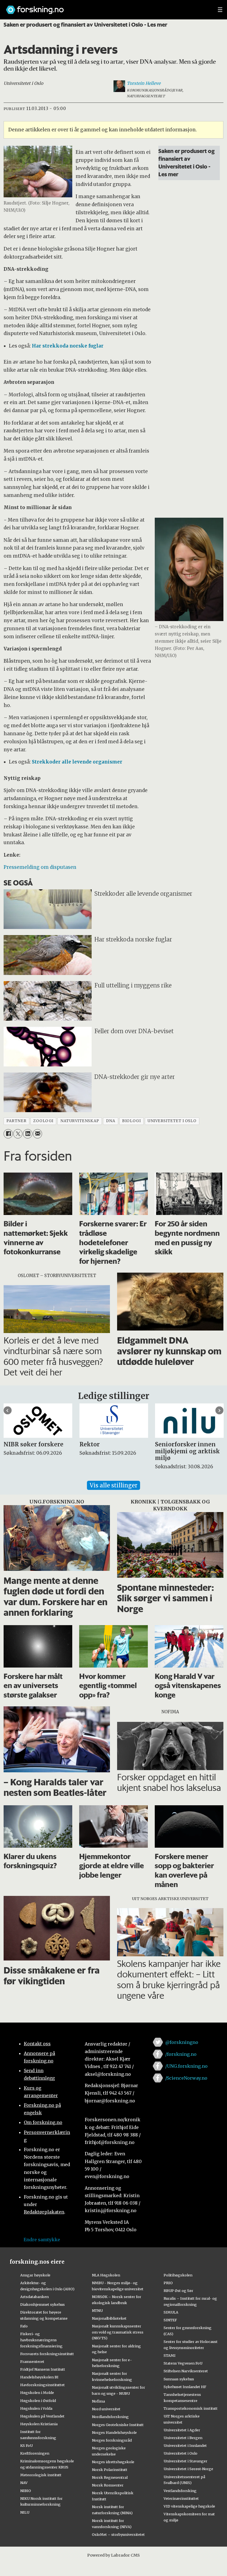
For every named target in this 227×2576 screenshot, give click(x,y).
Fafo (24, 2326)
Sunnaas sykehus (179, 2379)
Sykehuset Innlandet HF (185, 2387)
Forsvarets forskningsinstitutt (47, 2354)
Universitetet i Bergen (183, 2438)
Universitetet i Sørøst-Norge (188, 2469)
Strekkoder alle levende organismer (77, 762)
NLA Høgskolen (106, 2275)
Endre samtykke (42, 2240)
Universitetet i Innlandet (185, 2445)
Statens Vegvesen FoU (183, 2363)
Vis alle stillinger (114, 1485)
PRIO (168, 2283)
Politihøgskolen (178, 2275)
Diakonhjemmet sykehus (42, 2304)
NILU (25, 2512)
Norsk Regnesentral (110, 2477)
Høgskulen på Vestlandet (42, 2416)
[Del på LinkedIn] (28, 1134)
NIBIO (26, 2491)
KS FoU (26, 2445)
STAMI (170, 2355)
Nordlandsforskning (110, 2417)
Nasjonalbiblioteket (109, 2318)
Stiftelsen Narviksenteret (186, 2371)
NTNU (97, 2311)
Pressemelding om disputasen (40, 867)
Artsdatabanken (34, 2297)
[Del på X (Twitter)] (18, 1134)
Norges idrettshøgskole (113, 2462)
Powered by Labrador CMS (114, 2555)
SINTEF (170, 2320)
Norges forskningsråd (112, 2440)
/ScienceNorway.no (186, 2078)
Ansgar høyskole (35, 2275)
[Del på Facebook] (8, 1134)
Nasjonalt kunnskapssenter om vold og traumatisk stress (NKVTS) (118, 2332)
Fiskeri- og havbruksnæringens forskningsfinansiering (41, 2340)
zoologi (43, 1121)
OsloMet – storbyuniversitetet (118, 2534)
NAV (24, 2483)
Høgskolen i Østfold (38, 2401)
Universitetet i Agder (182, 2430)
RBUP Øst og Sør (178, 2291)
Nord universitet (106, 2409)
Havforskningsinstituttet (42, 2385)
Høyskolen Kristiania (39, 2424)
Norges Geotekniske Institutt (118, 2425)
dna (111, 1121)
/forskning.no (181, 2054)
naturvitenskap (80, 1121)
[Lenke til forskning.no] (107, 7)
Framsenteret (32, 2361)
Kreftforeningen (35, 2453)
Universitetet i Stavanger (185, 2461)
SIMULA (171, 2312)
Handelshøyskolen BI (39, 2377)
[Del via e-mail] (38, 1134)
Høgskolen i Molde (37, 2393)
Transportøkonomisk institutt (191, 2408)
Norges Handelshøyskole (114, 2432)
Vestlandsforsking (180, 2491)
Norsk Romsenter (108, 2485)
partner (16, 1121)
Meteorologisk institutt (41, 2475)
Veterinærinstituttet (181, 2498)
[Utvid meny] (220, 10)
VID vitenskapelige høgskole (189, 2506)
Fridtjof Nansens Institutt (43, 2369)
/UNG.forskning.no (186, 2066)
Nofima (98, 2401)
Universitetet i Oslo (180, 2453)
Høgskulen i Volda (36, 2408)
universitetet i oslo (172, 1121)
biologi (131, 1121)
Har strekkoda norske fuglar (68, 346)
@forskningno (182, 2042)
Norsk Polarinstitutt (110, 2470)
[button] (8, 1410)
